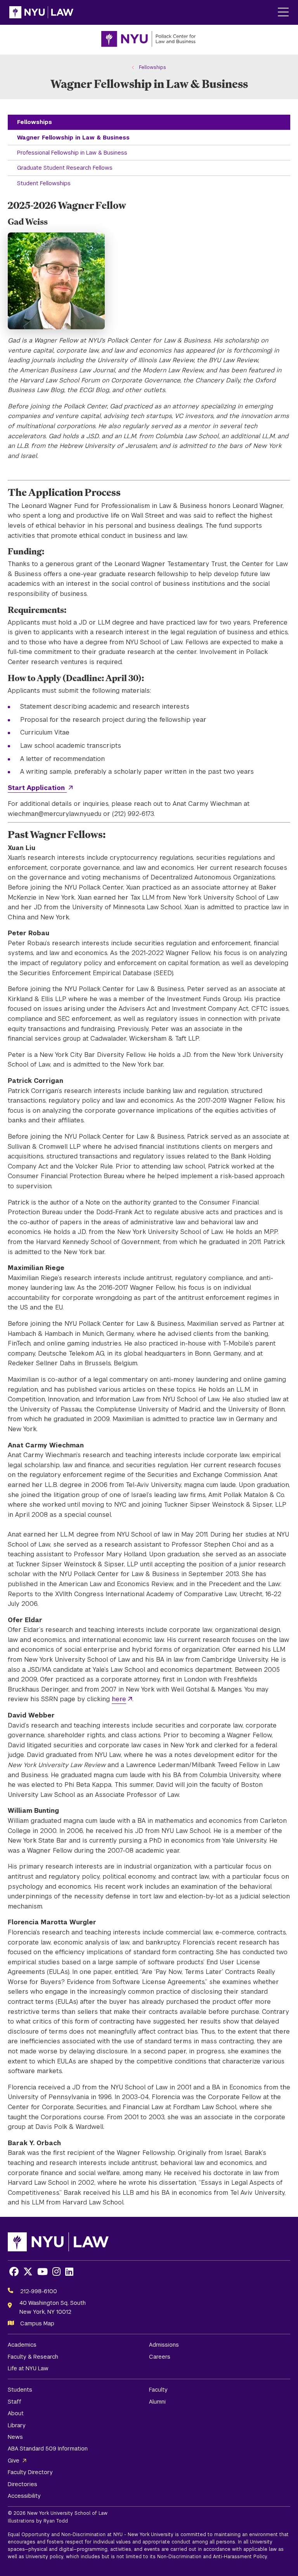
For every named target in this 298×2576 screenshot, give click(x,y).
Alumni (157, 2402)
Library (17, 2425)
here (119, 1699)
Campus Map (37, 2323)
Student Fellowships (44, 183)
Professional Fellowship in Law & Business (72, 153)
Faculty (158, 2390)
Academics (22, 2345)
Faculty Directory (30, 2472)
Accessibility (24, 2496)
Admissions (164, 2345)
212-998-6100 (39, 2291)
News (15, 2437)
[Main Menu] (283, 13)
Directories (23, 2484)
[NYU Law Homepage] (41, 12)
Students (20, 2390)
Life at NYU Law (28, 2368)
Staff (15, 2402)
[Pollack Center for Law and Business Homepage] (149, 40)
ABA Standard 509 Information (48, 2449)
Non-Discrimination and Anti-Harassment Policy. (213, 2557)
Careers (160, 2357)
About (16, 2413)
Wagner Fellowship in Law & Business (73, 138)
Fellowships (35, 122)
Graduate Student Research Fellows (65, 168)
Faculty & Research (33, 2357)
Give (14, 2461)
